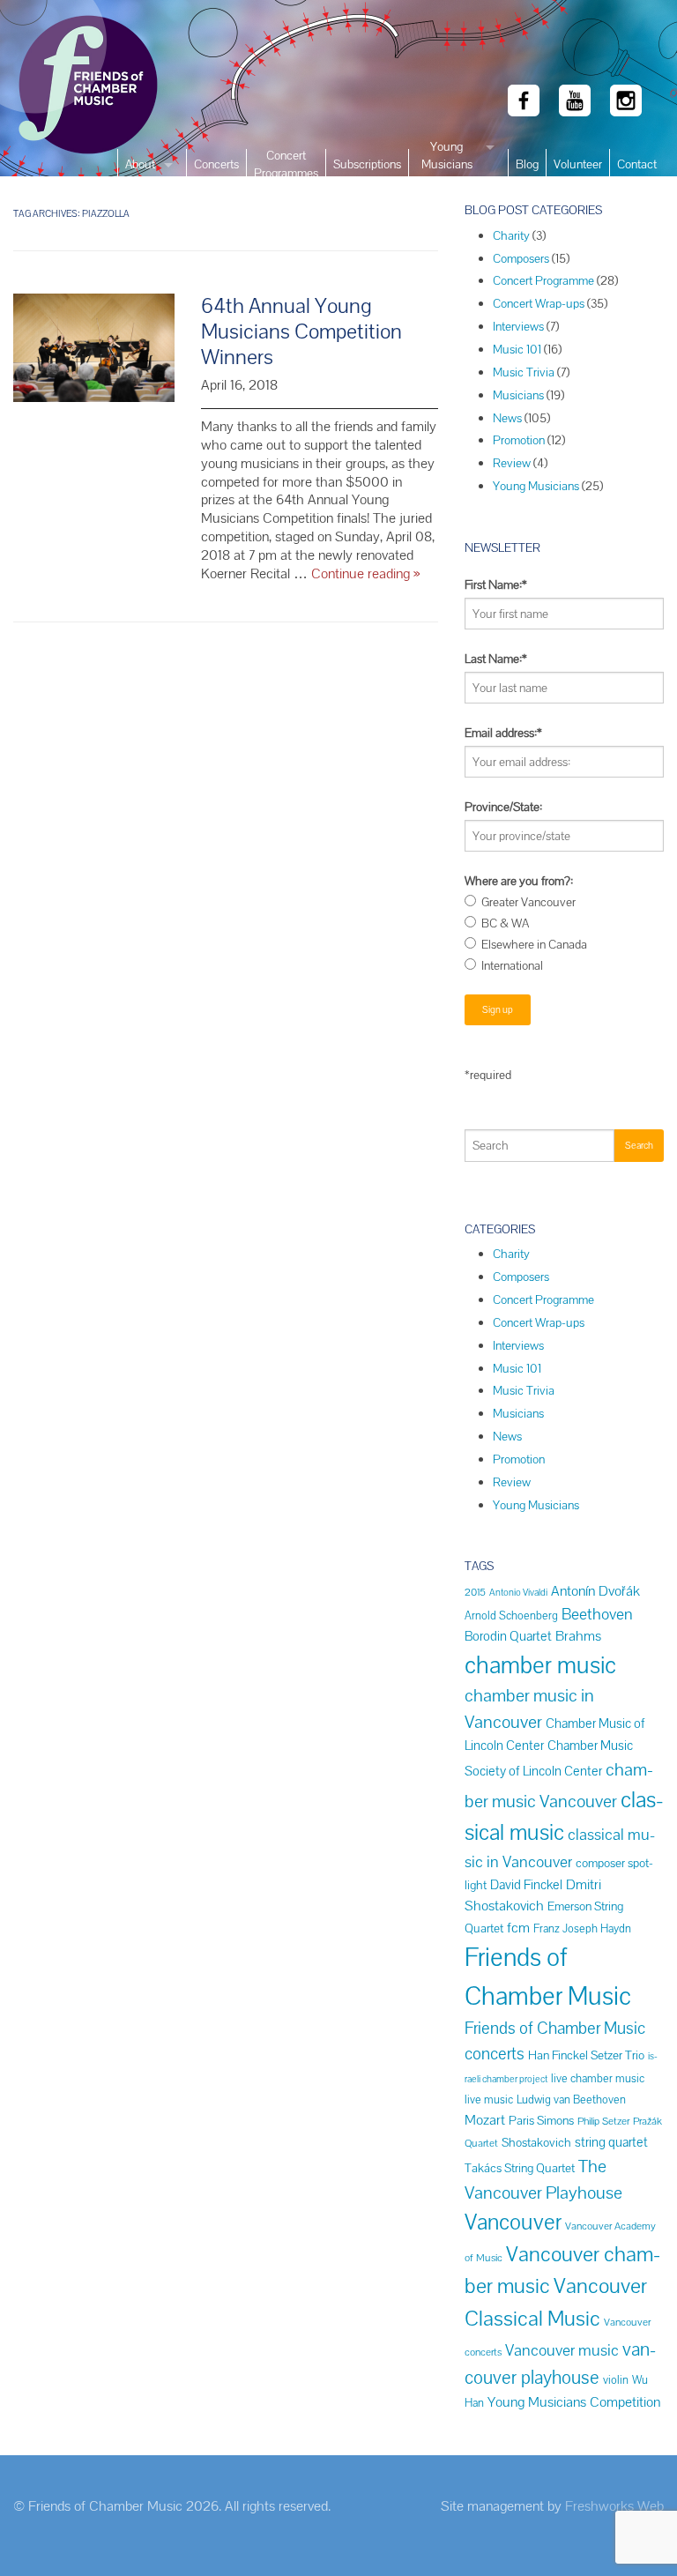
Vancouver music (562, 2350)
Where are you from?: (519, 881)
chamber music (540, 1665)
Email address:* (503, 733)
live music (489, 2100)
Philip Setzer (603, 2121)
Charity (511, 235)
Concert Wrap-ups (539, 303)
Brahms (578, 1636)
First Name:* (496, 584)
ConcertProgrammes (286, 164)
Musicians (518, 395)
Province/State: (503, 807)
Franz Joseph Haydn (582, 1928)
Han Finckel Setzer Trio (586, 2055)
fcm (518, 1928)
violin (616, 2380)
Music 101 (517, 349)
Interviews (518, 326)
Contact (637, 164)
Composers (521, 258)
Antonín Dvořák (595, 1591)
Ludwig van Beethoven (571, 2100)
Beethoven (597, 1614)
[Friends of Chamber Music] (56, 88)
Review (512, 463)
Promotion (519, 440)
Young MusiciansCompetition (446, 164)
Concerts (216, 164)
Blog (527, 164)
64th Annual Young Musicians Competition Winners (301, 331)
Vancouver (513, 2222)
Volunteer (578, 164)
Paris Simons (541, 2120)
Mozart (485, 2120)
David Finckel (526, 1884)
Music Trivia (524, 372)
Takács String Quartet (520, 2168)
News (507, 418)
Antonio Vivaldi (518, 1592)
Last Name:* (496, 659)
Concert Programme (543, 280)
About (140, 164)
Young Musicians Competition (574, 2402)
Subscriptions (367, 164)
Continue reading (365, 573)
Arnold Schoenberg (511, 1616)
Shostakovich (536, 2142)
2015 (475, 1592)
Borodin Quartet (508, 1636)
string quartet (611, 2142)
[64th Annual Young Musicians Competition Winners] (94, 357)
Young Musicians (536, 486)
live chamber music (598, 2078)
